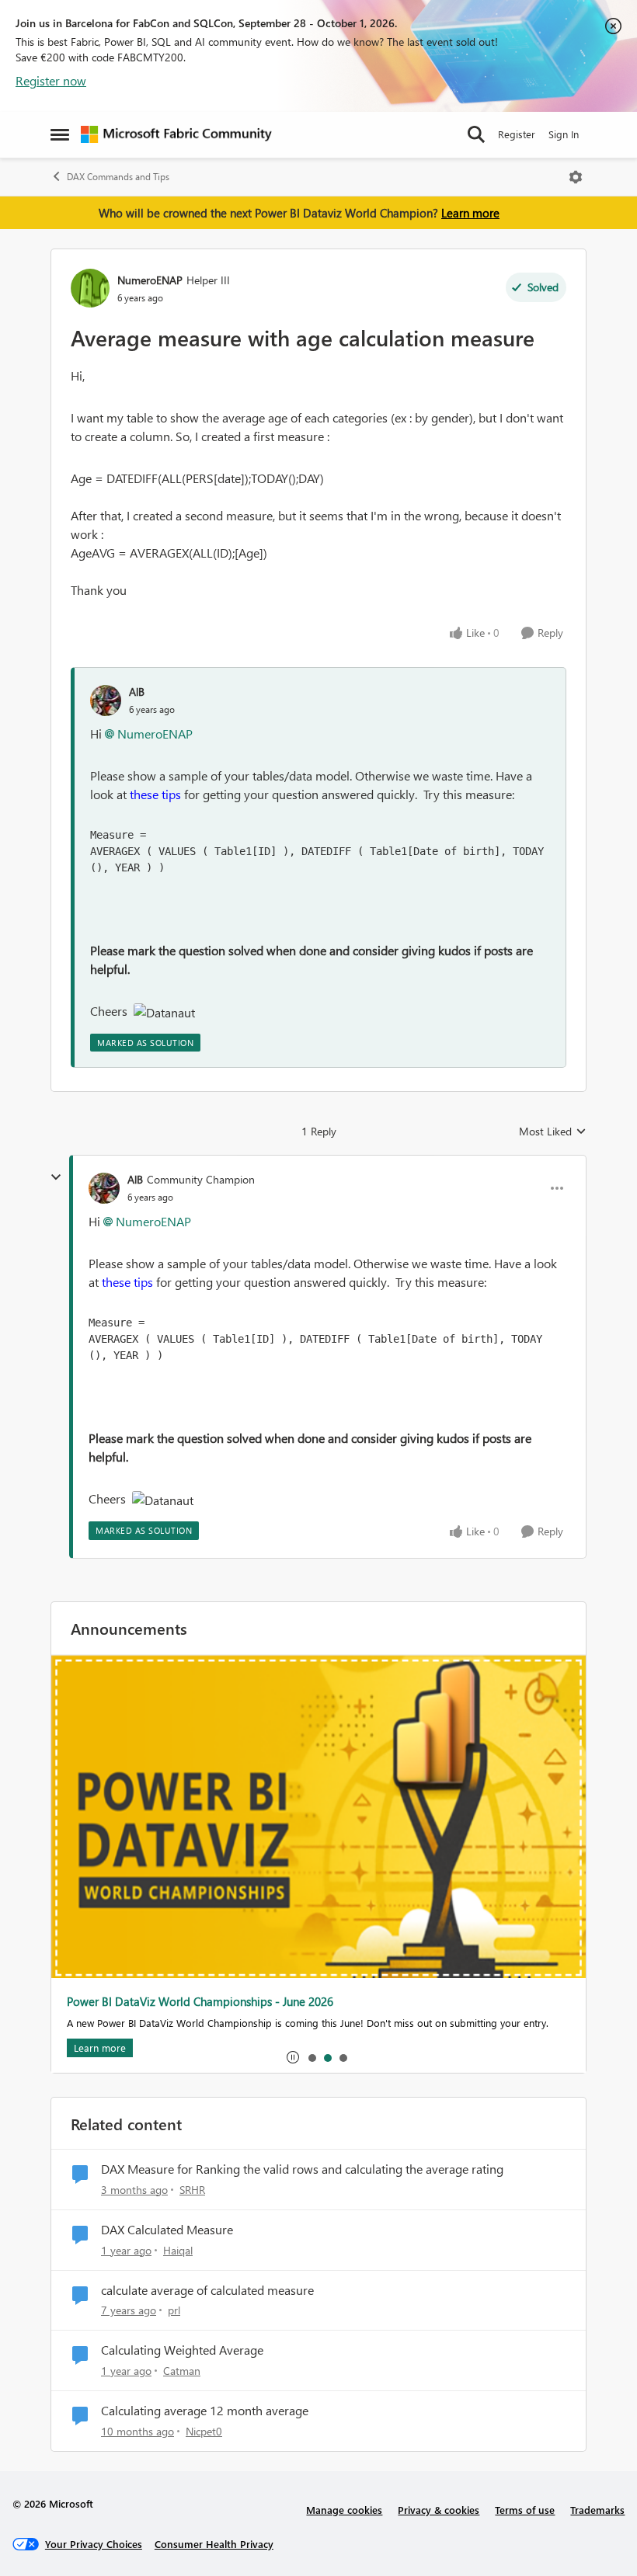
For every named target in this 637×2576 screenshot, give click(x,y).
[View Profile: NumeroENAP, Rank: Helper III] (90, 288)
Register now (51, 80)
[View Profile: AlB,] (106, 700)
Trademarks (597, 2510)
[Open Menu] (576, 177)
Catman (182, 2371)
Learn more (470, 213)
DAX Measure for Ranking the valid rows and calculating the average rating (302, 2169)
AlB (137, 692)
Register (517, 134)
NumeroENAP (150, 280)
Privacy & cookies (439, 2510)
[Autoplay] (293, 2057)
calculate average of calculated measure (207, 2290)
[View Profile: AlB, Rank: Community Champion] (104, 1188)
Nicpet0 (204, 2431)
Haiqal (178, 2250)
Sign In (564, 134)
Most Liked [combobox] (553, 1132)
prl (174, 2310)
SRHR (192, 2190)
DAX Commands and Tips (118, 177)
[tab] (312, 2057)
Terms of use (525, 2510)
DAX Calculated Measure (167, 2230)
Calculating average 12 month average (205, 2411)
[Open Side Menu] (60, 134)
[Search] (476, 134)
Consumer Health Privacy (214, 2544)
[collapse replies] (56, 1177)
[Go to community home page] (176, 134)
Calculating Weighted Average (182, 2350)
